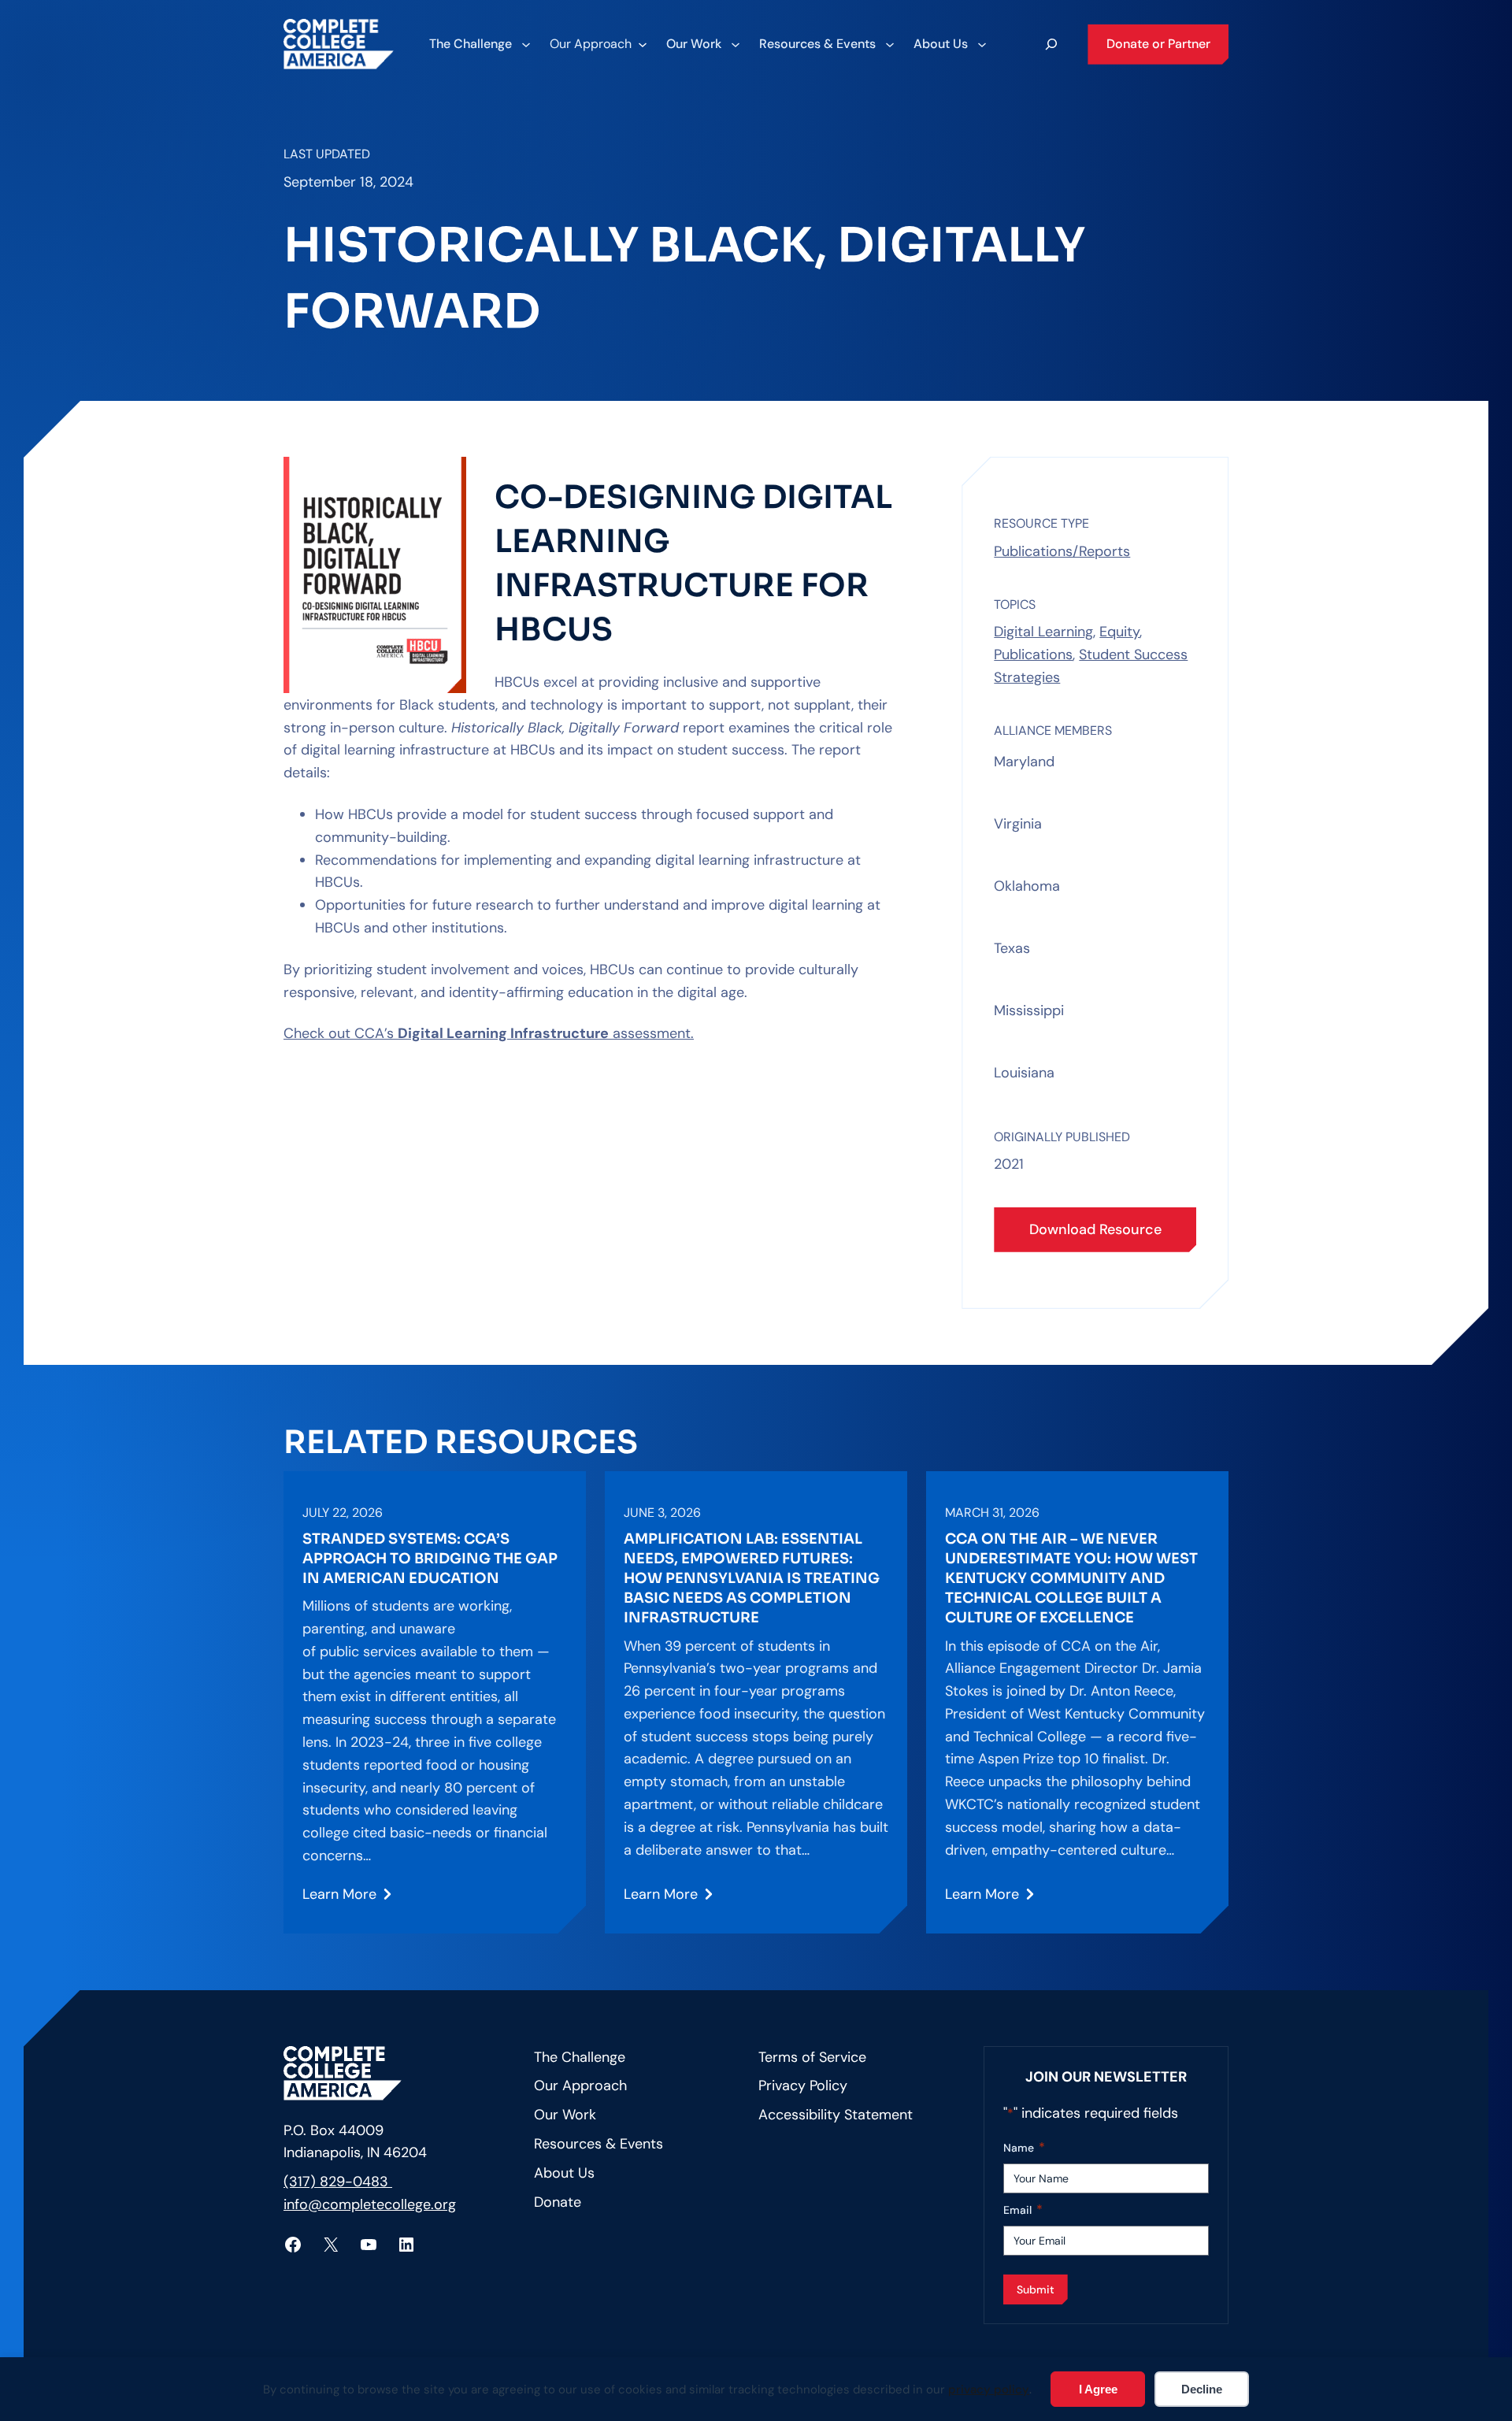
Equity (1119, 632)
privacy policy (989, 2389)
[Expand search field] (1051, 44)
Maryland (1024, 762)
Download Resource (1095, 1229)
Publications (1033, 654)
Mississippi (1029, 1010)
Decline (1202, 2389)
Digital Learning (1043, 632)
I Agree (1098, 2389)
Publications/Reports (1062, 551)
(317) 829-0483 (338, 2182)
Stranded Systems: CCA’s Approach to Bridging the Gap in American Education (430, 1559)
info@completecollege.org (370, 2204)
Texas (1012, 948)
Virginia (1018, 824)
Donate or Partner (1158, 44)
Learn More (339, 1900)
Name (1024, 2147)
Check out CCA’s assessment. (489, 1033)
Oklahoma (1027, 886)
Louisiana (1024, 1073)
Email (1023, 2210)
